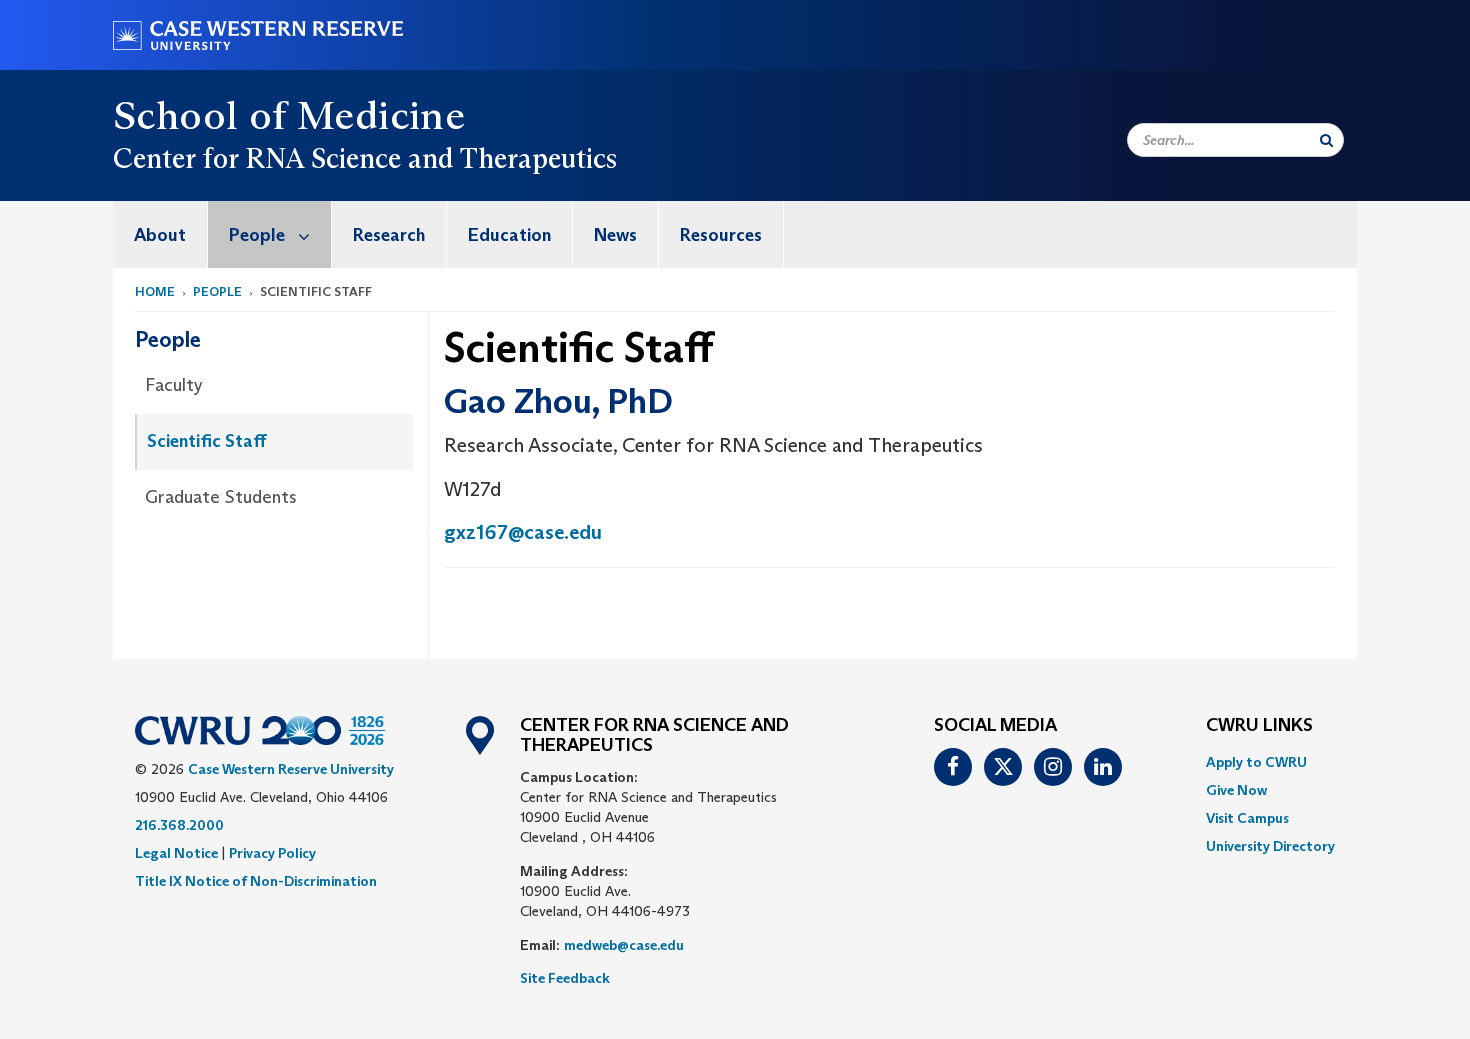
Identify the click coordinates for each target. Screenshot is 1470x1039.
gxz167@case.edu (523, 532)
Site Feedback (565, 978)
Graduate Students (221, 497)
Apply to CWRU (1256, 762)
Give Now (1236, 790)
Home (155, 291)
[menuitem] (160, 234)
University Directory (1270, 846)
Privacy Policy (272, 853)
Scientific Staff (207, 441)
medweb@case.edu (624, 945)
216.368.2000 (179, 825)
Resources (721, 235)
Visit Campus (1247, 818)
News (615, 235)
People (257, 235)
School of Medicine (289, 115)
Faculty (174, 385)
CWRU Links (1259, 726)
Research (389, 235)
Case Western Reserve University (291, 769)
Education (509, 235)
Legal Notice (176, 853)
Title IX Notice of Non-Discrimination (256, 881)
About (160, 235)
